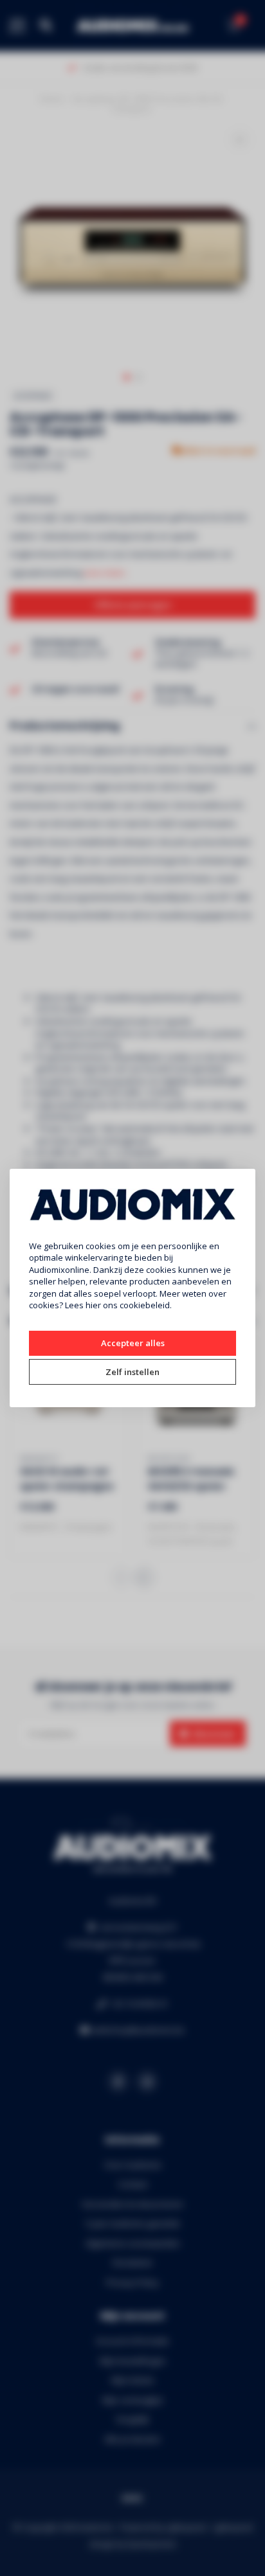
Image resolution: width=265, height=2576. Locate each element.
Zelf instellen (132, 1372)
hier (93, 1305)
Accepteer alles (133, 1343)
